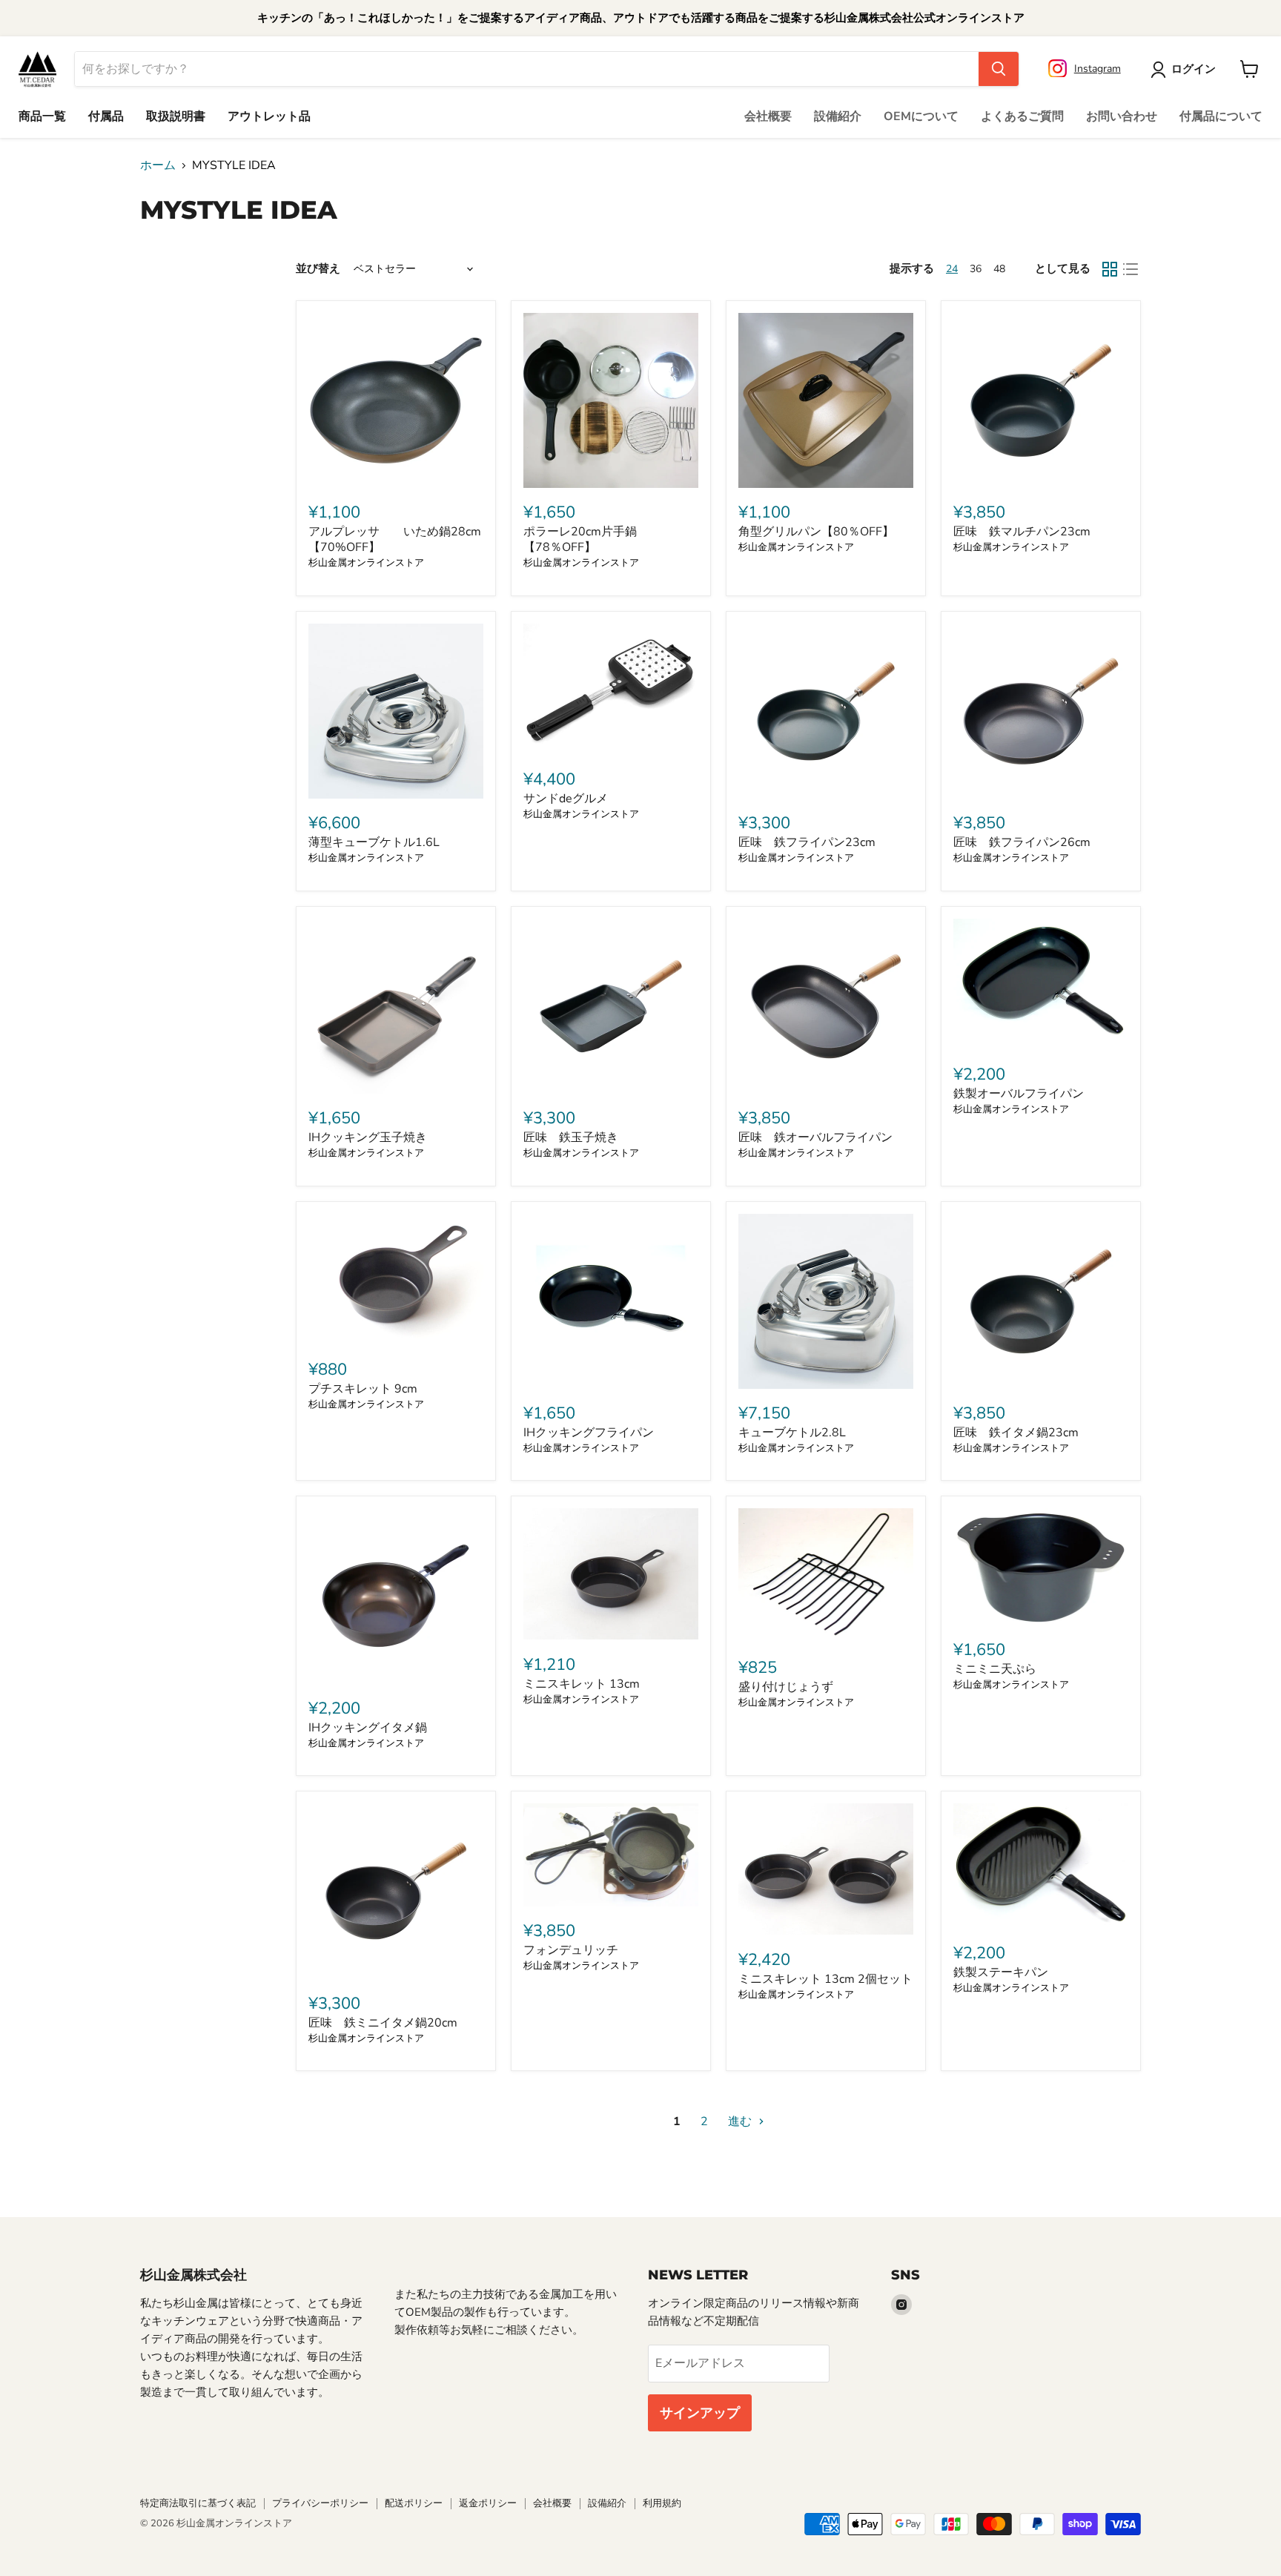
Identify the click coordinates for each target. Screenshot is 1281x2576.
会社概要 (768, 116)
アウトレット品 (269, 116)
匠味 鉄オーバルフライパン (815, 1137)
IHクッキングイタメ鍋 (368, 1728)
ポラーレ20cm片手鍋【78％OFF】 (580, 539)
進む (741, 2121)
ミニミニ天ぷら (995, 1669)
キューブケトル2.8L (792, 1433)
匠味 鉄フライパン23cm (807, 842)
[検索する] (999, 69)
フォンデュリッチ (571, 1950)
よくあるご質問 (1022, 116)
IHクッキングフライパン (589, 1433)
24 (952, 269)
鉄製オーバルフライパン (1019, 1094)
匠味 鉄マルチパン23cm (1022, 532)
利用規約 (662, 2503)
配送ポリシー (414, 2503)
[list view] (1131, 269)
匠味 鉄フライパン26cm (1022, 842)
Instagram (1098, 69)
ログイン (1194, 69)
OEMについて (921, 116)
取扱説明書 (176, 116)
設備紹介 (838, 116)
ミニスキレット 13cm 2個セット (825, 1979)
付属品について (1221, 116)
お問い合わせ (1122, 116)
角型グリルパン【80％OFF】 (816, 532)
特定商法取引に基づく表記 (198, 2503)
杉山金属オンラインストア (366, 563)
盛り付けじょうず (786, 1687)
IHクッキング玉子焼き (368, 1137)
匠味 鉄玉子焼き (571, 1137)
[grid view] (1110, 269)
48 (999, 269)
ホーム (158, 165)
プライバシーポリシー (320, 2503)
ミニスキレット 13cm (582, 1684)
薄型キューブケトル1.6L (374, 842)
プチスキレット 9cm (363, 1389)
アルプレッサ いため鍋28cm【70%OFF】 (395, 539)
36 (976, 269)
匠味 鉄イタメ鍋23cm (1016, 1433)
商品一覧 (42, 116)
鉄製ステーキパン (1001, 1972)
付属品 (106, 116)
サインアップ (700, 2413)
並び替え (318, 269)
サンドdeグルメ (566, 799)
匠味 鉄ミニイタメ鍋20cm (383, 2023)
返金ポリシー (488, 2503)
